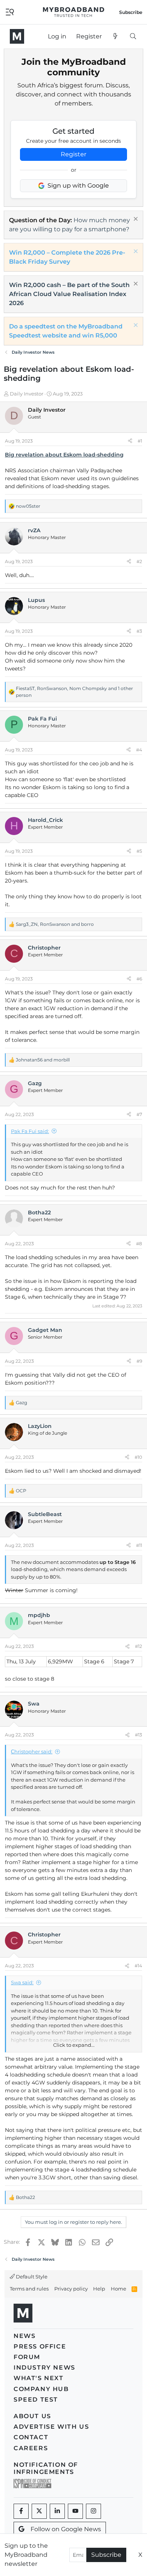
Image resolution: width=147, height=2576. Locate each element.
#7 (139, 1114)
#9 (139, 1361)
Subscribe (106, 2555)
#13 (139, 1735)
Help (99, 2289)
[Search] (133, 37)
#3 (139, 631)
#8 (139, 1244)
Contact (31, 2437)
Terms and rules (29, 2289)
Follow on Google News (66, 2529)
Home (119, 2289)
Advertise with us (51, 2427)
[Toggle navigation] (10, 11)
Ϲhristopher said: (32, 1751)
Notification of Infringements (46, 2468)
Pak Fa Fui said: (30, 1131)
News (24, 2336)
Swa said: (22, 1982)
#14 (138, 1966)
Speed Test (36, 2400)
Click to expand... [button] (74, 2045)
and (43, 1060)
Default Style (31, 2277)
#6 (139, 979)
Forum (27, 2357)
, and (55, 924)
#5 (139, 851)
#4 (139, 750)
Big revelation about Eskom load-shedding (64, 455)
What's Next (39, 2378)
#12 (139, 1646)
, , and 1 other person (74, 692)
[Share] (130, 441)
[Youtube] (75, 2511)
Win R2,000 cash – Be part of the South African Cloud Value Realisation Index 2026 (69, 294)
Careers (31, 2448)
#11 (139, 1545)
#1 (140, 441)
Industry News (44, 2368)
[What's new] (116, 37)
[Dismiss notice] (135, 220)
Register (73, 154)
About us (32, 2416)
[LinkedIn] (57, 2511)
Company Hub (41, 2389)
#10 (138, 1457)
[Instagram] (93, 2511)
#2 (139, 561)
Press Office (40, 2346)
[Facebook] (21, 2511)
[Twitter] (39, 2511)
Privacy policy (71, 2289)
